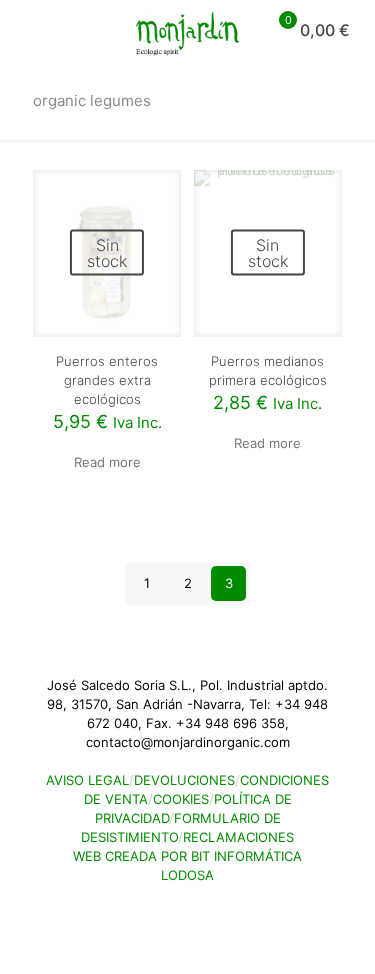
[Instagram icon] (198, 903)
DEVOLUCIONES (184, 780)
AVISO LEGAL (87, 780)
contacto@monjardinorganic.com (188, 742)
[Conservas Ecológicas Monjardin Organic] (187, 30)
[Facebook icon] (177, 903)
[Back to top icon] (35, 933)
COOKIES (181, 799)
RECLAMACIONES (238, 837)
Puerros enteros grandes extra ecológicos (107, 380)
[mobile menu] (27, 30)
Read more (107, 462)
